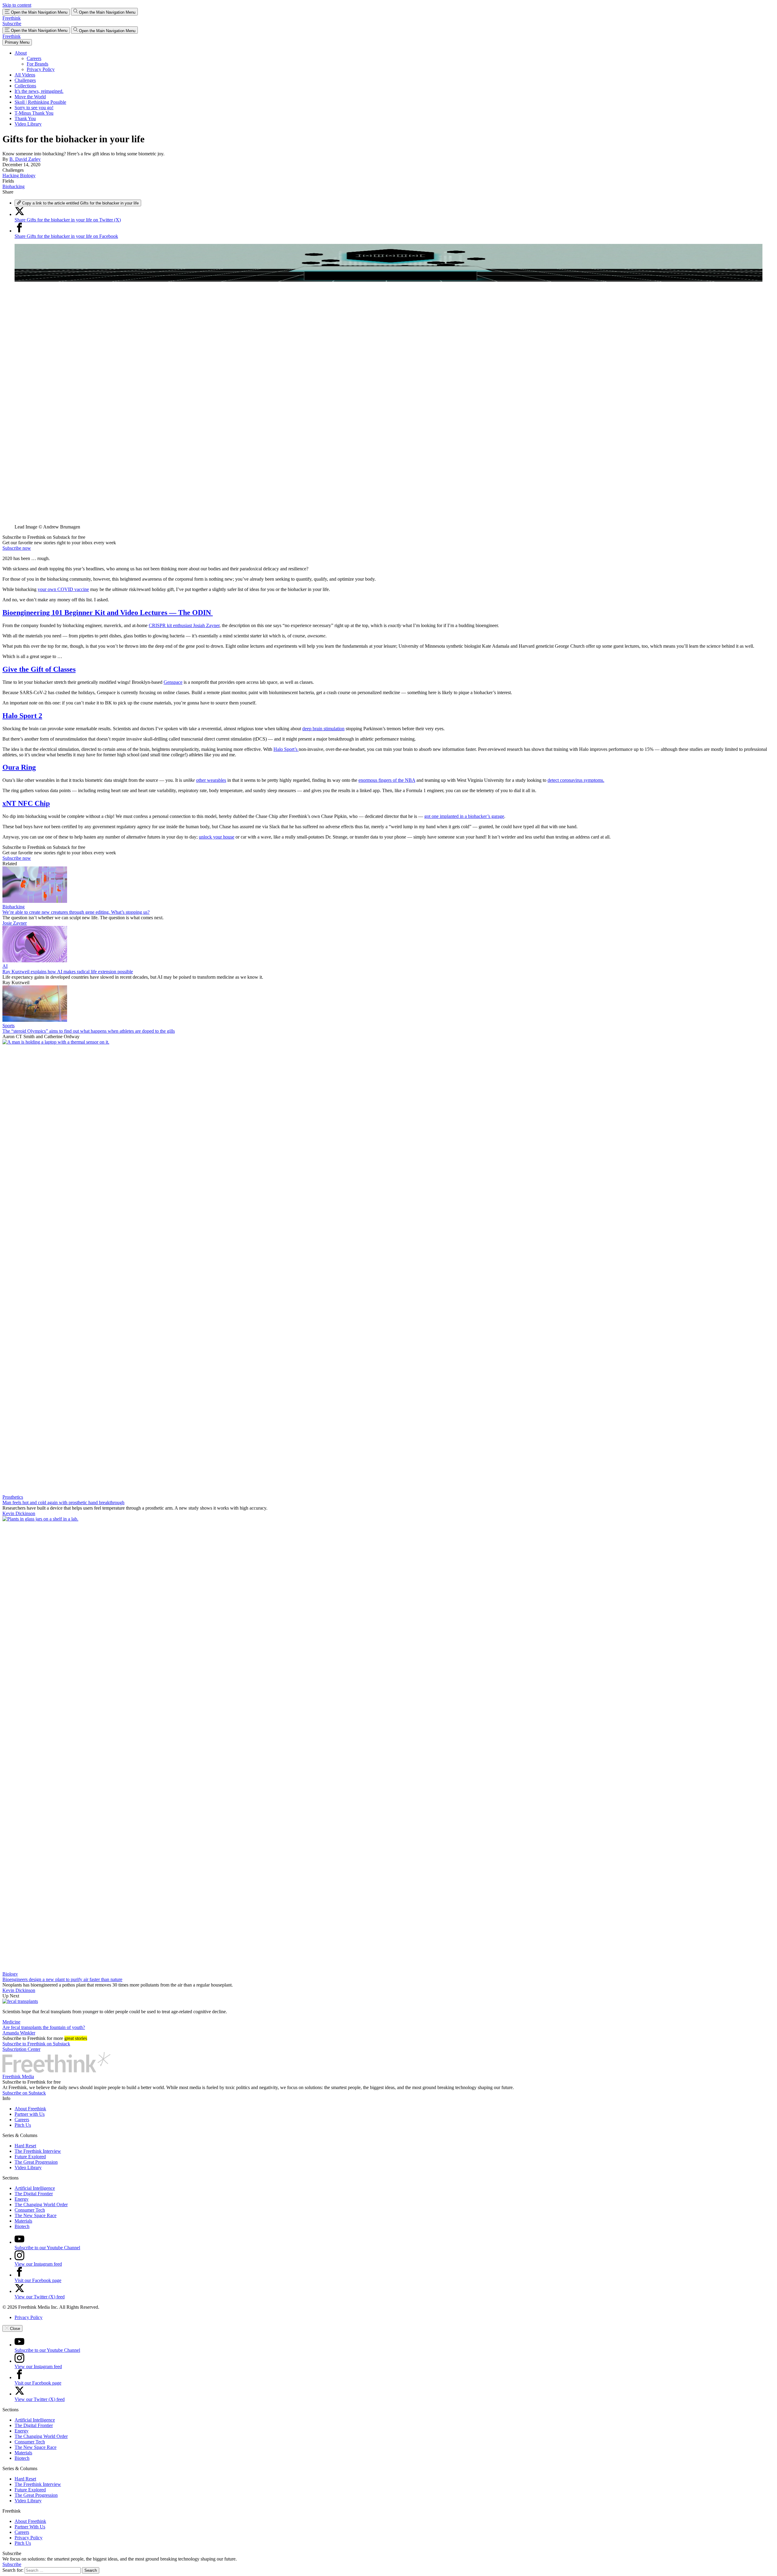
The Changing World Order (41, 2205)
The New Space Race (36, 2215)
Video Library (28, 124)
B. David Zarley (25, 159)
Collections (25, 86)
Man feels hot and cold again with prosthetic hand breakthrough (63, 1502)
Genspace (173, 682)
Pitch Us (23, 2125)
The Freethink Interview (38, 2151)
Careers (34, 58)
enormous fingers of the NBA (387, 780)
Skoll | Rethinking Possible (40, 102)
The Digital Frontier (34, 2194)
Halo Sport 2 (22, 716)
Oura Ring (19, 767)
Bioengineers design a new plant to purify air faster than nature (62, 1979)
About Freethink (30, 2109)
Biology (10, 1974)
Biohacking (14, 186)
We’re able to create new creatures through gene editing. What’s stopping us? (76, 912)
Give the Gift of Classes (39, 669)
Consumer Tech (30, 2210)
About (21, 53)
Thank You (25, 118)
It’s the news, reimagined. (39, 91)
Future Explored (30, 2157)
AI (5, 966)
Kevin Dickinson (19, 1513)
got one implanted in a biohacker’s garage (464, 816)
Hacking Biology (19, 176)
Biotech (22, 2226)
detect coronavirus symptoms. (576, 780)
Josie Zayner (15, 923)
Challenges (25, 80)
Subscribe (12, 24)
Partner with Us (30, 2114)
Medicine (11, 2022)
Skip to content (17, 5)
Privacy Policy (41, 69)
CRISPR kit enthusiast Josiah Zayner (184, 625)
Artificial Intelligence (35, 2188)
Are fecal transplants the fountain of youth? (44, 2027)
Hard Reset (25, 2146)
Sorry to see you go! (34, 108)
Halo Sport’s (286, 749)
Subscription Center (21, 2049)
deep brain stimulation (323, 729)
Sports (8, 1026)
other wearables (211, 780)
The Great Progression (36, 2162)
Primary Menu (17, 42)
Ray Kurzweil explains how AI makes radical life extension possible (68, 972)
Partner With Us (30, 2527)
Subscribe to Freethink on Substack (36, 2044)
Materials (23, 2221)
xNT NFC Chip (26, 803)
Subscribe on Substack (24, 2093)
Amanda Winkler (19, 2033)
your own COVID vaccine (63, 589)
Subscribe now (17, 548)
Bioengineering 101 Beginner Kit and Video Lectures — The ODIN (108, 613)
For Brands (37, 64)
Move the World (30, 97)
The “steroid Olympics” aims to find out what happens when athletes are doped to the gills (89, 1031)
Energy (22, 2199)
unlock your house (217, 837)
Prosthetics (13, 1497)
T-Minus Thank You (34, 113)
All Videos (25, 75)
